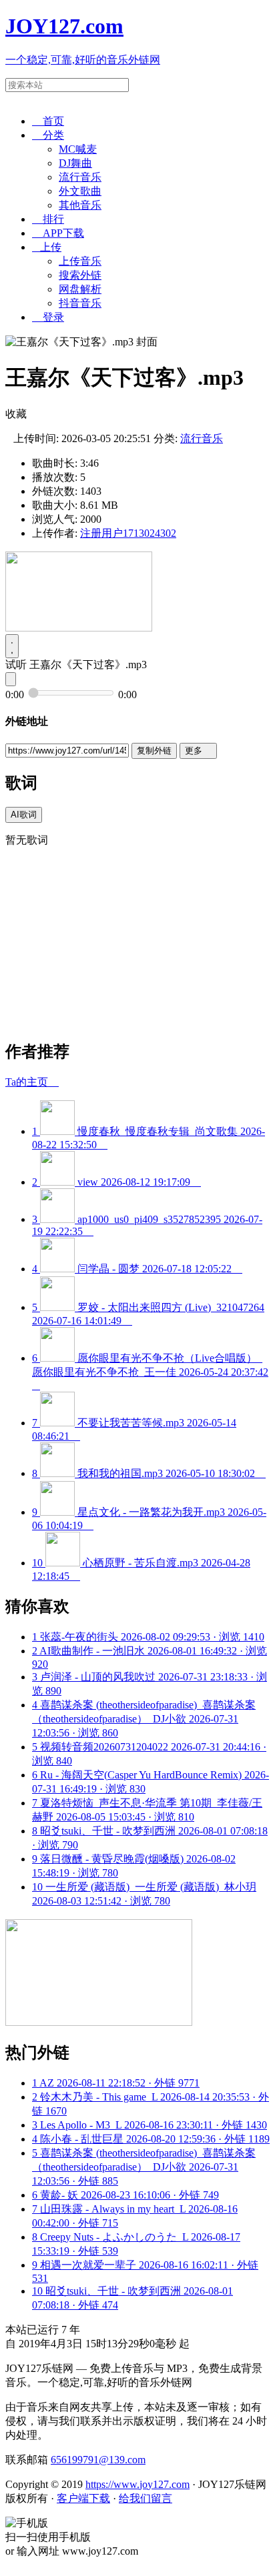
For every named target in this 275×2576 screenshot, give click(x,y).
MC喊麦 (78, 149)
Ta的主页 (32, 1082)
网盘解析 (80, 289)
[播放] (12, 646)
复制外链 (154, 751)
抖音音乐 (80, 303)
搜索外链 (80, 275)
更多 (198, 751)
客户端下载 (83, 2498)
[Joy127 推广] (79, 628)
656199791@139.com (98, 2460)
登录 (48, 317)
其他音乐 (80, 205)
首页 (48, 121)
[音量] (11, 679)
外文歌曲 (80, 191)
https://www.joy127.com (137, 2484)
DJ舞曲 (75, 163)
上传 (47, 247)
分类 (48, 135)
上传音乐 (80, 261)
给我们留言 (146, 2498)
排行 (48, 219)
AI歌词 (24, 815)
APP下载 (58, 233)
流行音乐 (80, 177)
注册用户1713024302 (128, 533)
